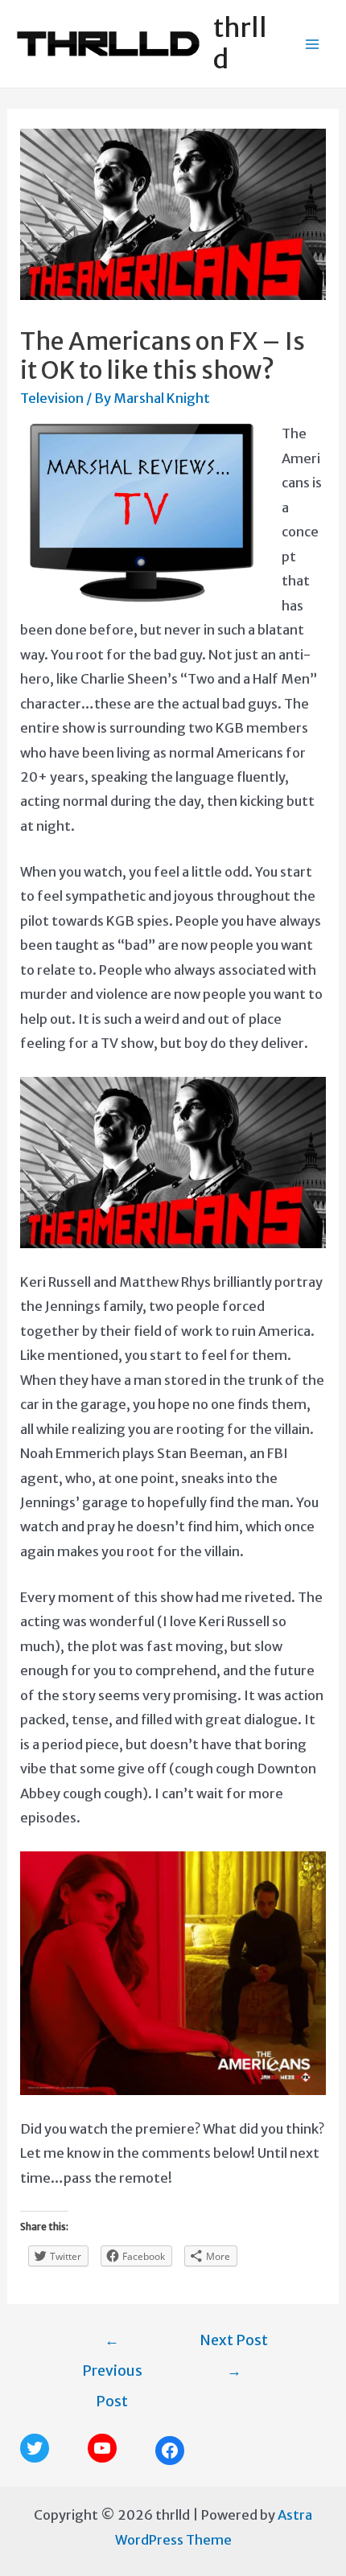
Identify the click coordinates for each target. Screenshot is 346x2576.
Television (52, 398)
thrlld (240, 43)
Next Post (234, 2345)
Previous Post (112, 2345)
